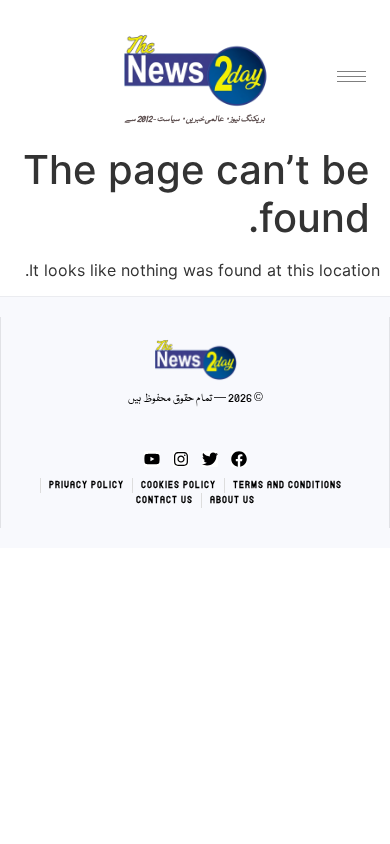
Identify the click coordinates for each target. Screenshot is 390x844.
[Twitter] (210, 459)
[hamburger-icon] (351, 76)
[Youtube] (152, 459)
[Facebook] (239, 459)
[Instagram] (181, 459)
